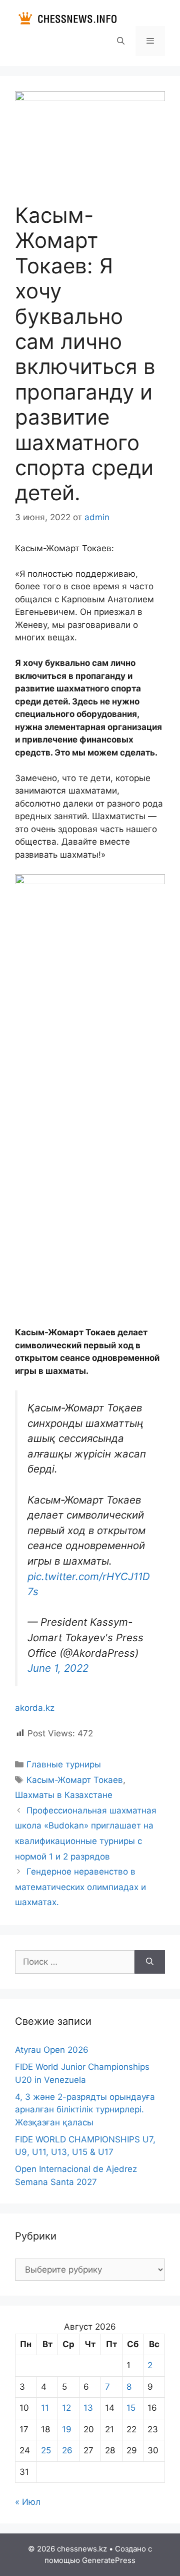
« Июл (28, 2502)
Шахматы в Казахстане (64, 1795)
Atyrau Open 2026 (52, 2050)
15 (131, 2408)
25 (46, 2450)
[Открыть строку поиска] (120, 41)
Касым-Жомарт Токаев (75, 1780)
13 (88, 2408)
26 (67, 2450)
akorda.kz (35, 1708)
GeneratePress (109, 2560)
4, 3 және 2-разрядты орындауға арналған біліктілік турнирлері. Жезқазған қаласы (85, 2110)
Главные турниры (64, 1764)
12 (66, 2408)
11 (45, 2408)
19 (67, 2429)
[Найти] (150, 1962)
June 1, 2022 (58, 1668)
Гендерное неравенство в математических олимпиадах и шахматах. (80, 1887)
